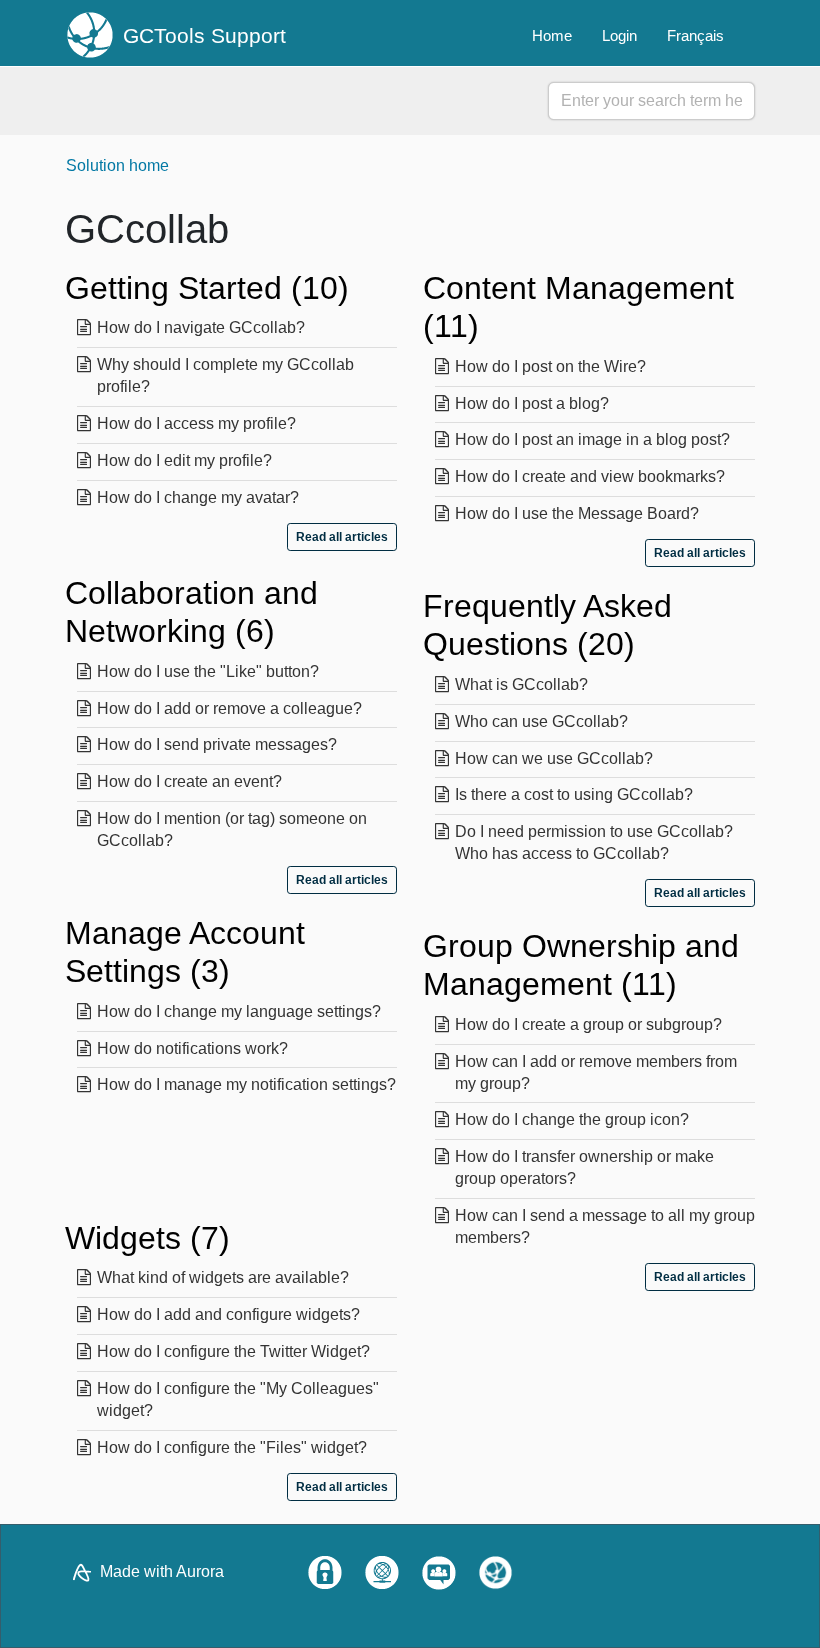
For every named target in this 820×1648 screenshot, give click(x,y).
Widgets (142, 1238)
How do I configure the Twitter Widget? (233, 1351)
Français (695, 35)
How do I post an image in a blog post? (592, 439)
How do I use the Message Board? (577, 513)
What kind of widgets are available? (223, 1277)
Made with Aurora (162, 1571)
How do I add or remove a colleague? (229, 708)
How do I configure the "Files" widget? (232, 1447)
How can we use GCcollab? (554, 758)
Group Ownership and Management (581, 965)
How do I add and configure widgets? (228, 1314)
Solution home (117, 165)
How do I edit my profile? (184, 460)
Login (619, 35)
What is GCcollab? (521, 684)
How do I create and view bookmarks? (590, 476)
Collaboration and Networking (191, 612)
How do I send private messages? (217, 744)
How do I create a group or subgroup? (588, 1024)
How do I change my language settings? (239, 1011)
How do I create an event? (189, 781)
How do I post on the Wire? (550, 366)
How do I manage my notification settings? (246, 1084)
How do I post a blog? (532, 403)
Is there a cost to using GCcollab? (574, 794)
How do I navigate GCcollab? (201, 327)
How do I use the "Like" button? (208, 671)
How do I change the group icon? (572, 1119)
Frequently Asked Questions (547, 625)
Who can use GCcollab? (541, 721)
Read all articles (342, 537)
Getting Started (201, 288)
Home (552, 35)
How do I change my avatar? (198, 497)
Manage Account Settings (185, 952)
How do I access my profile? (196, 423)
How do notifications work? (192, 1048)
